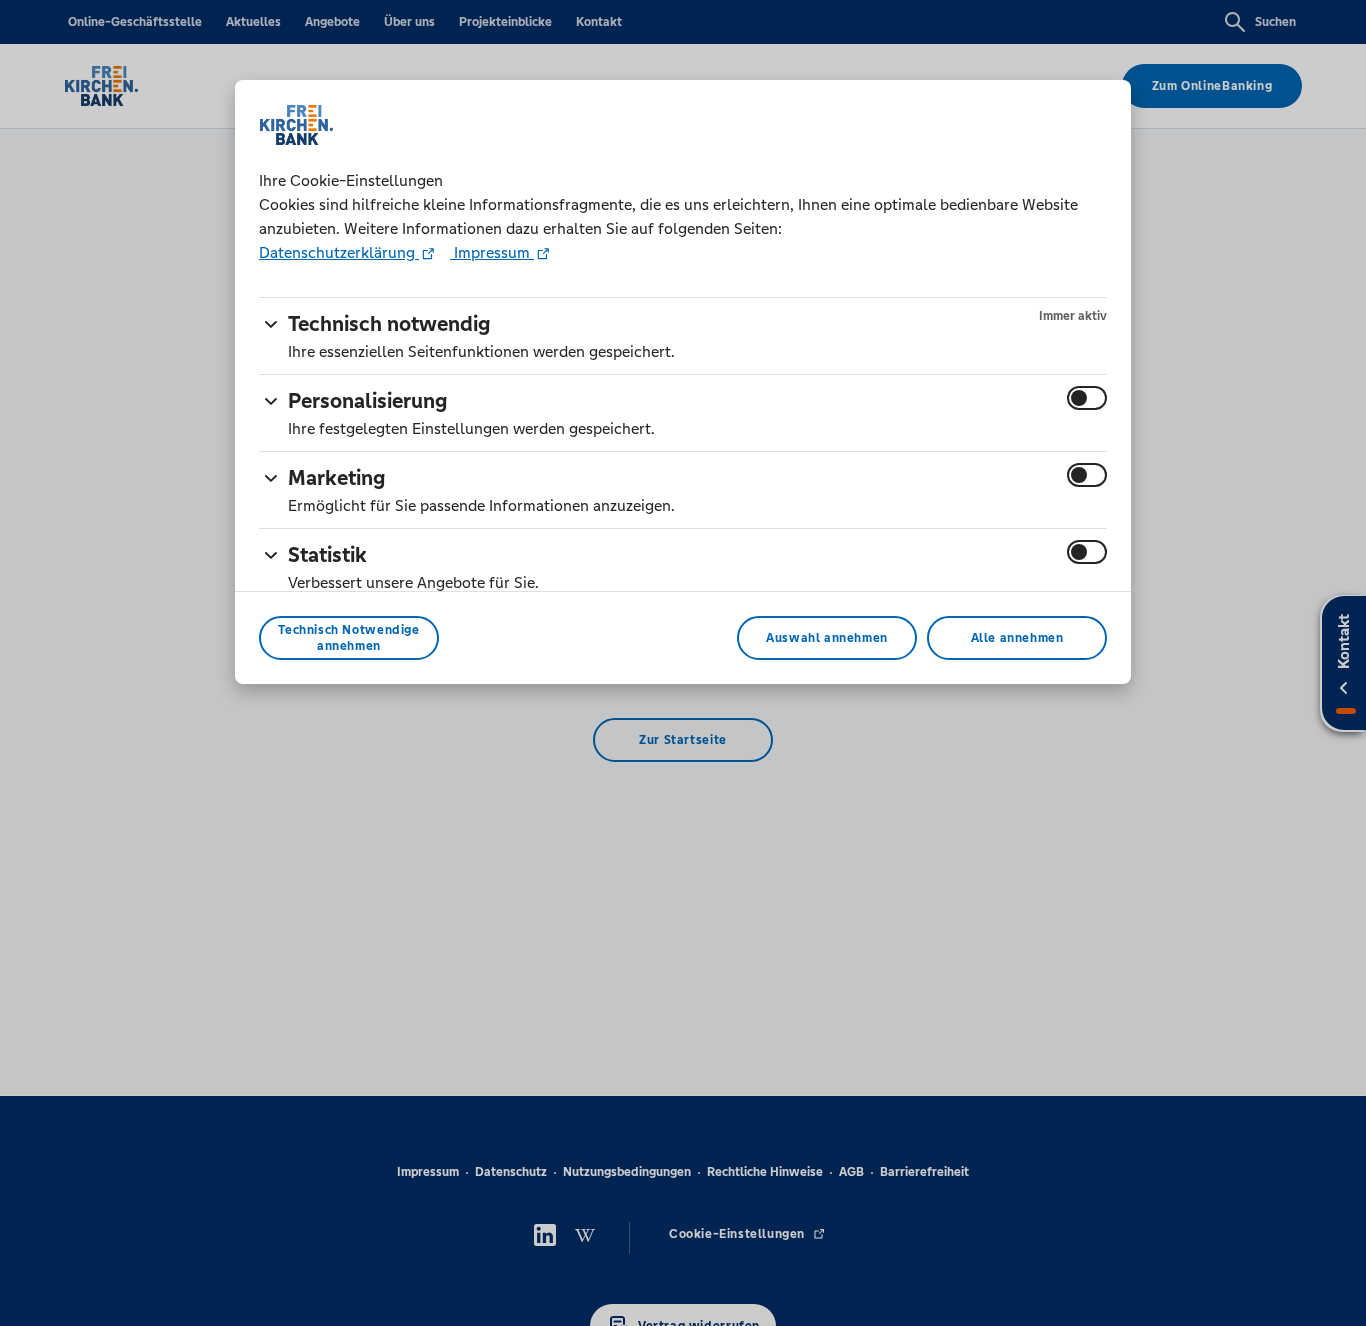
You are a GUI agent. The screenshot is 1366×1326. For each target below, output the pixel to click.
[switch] (1087, 398)
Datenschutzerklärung (339, 252)
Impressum (492, 252)
